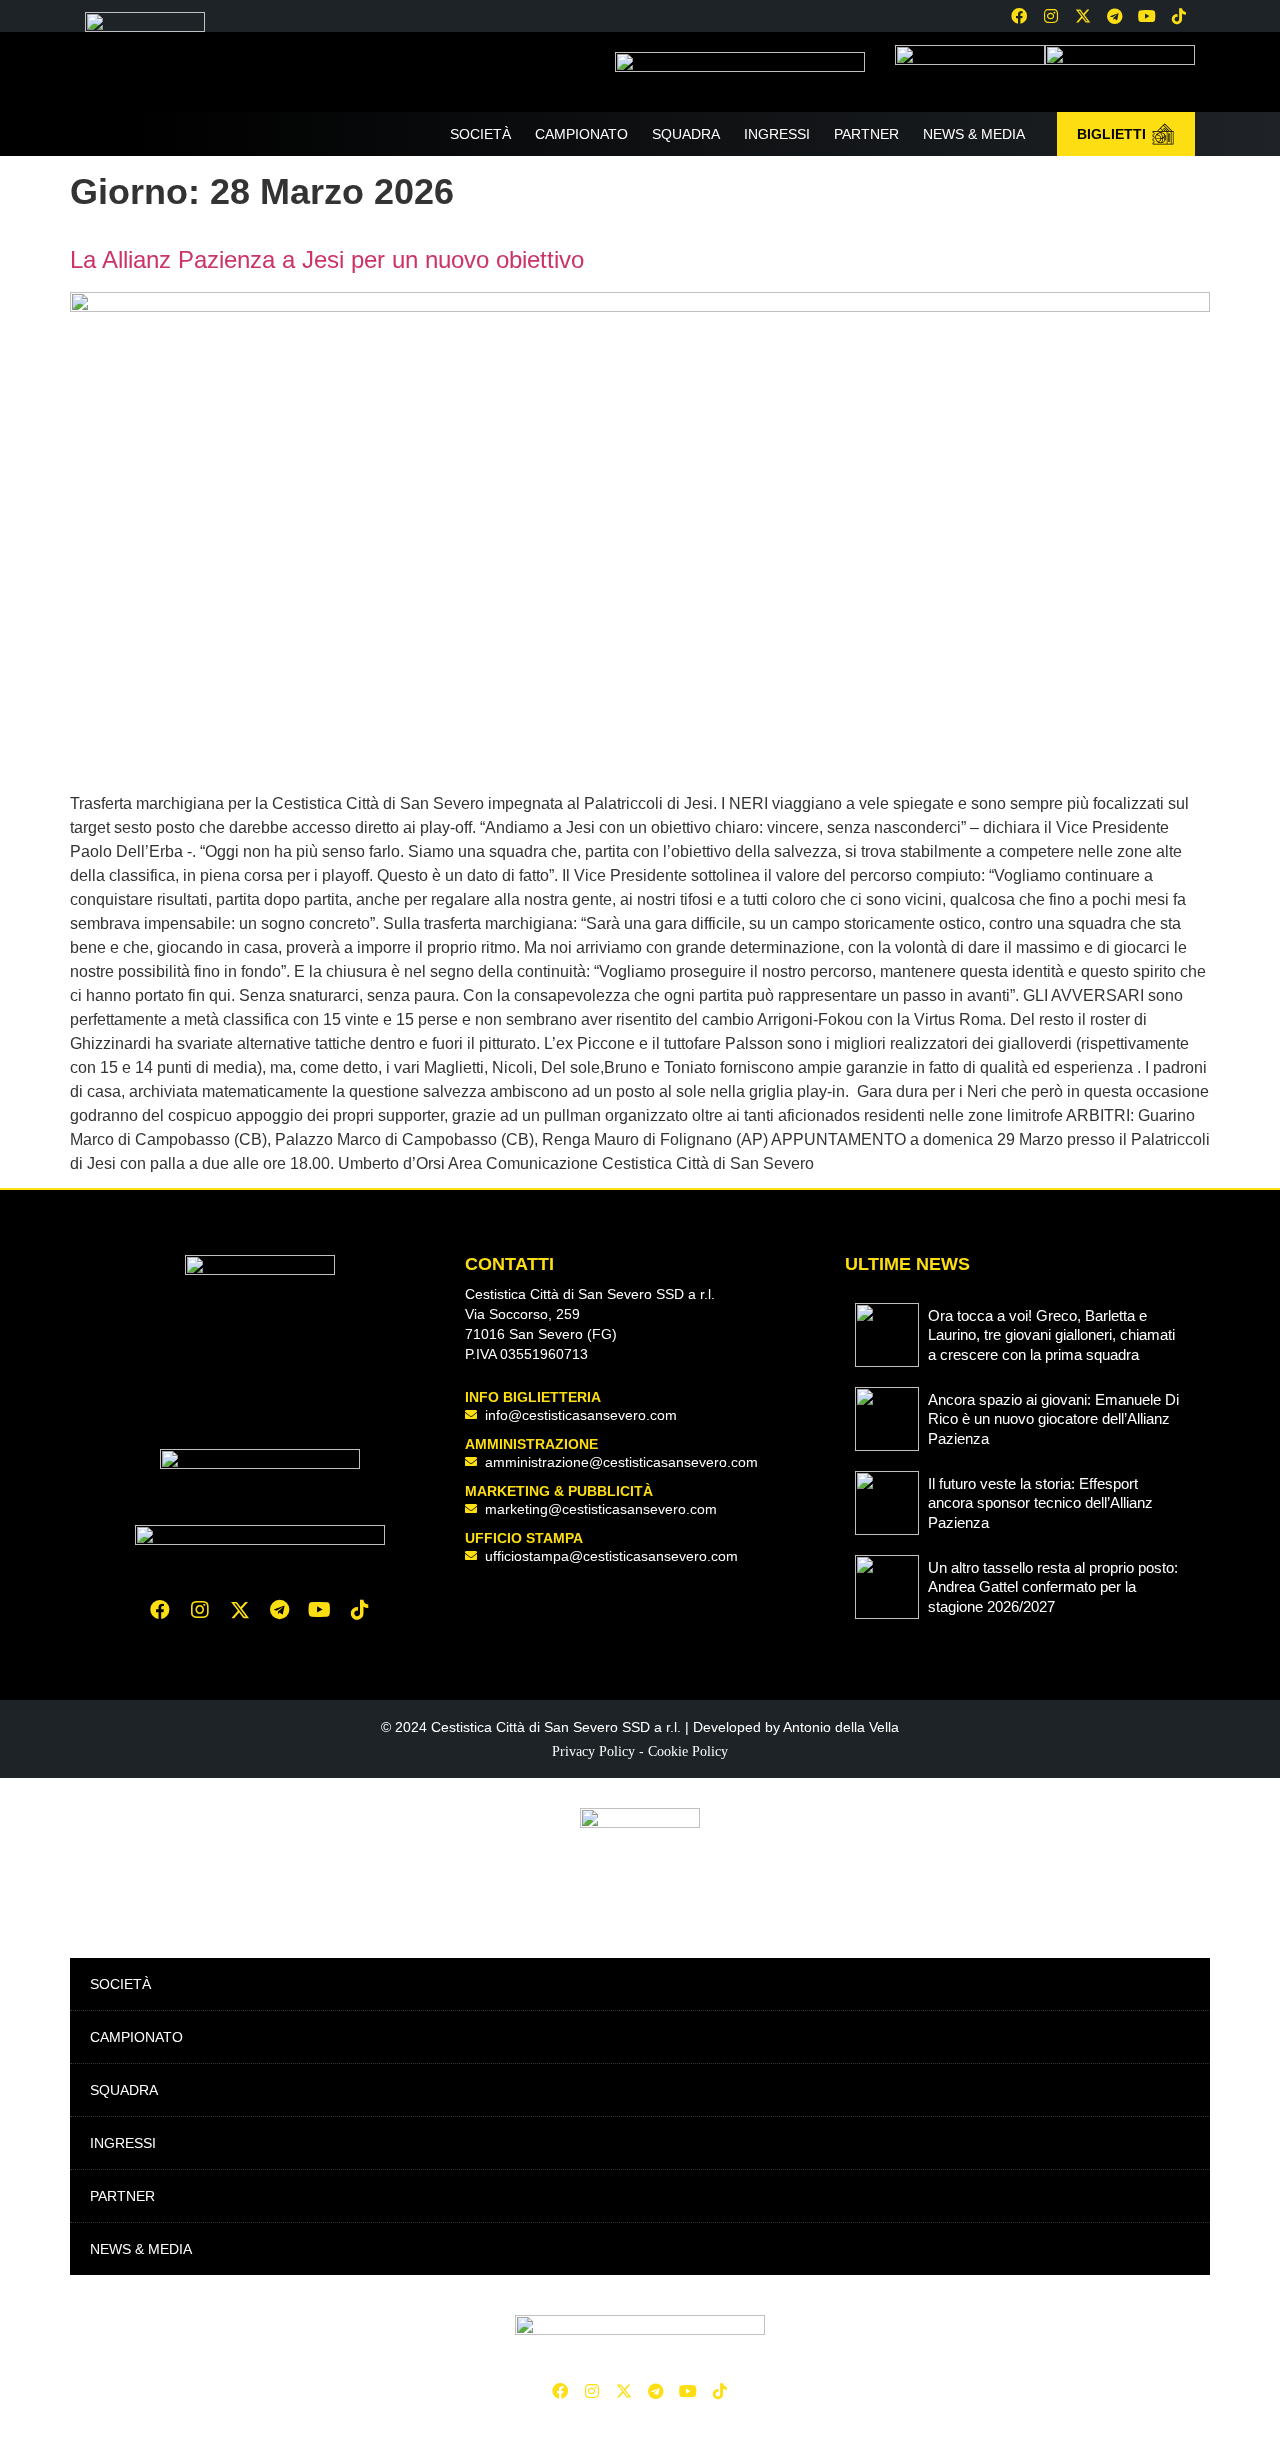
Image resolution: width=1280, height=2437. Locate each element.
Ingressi (777, 134)
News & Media (974, 134)
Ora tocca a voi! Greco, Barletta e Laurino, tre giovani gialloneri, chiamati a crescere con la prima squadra (1051, 1335)
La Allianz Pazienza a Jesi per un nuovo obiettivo (327, 259)
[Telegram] (1115, 16)
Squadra (686, 134)
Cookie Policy (688, 1751)
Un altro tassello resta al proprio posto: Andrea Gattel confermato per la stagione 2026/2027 (1053, 1587)
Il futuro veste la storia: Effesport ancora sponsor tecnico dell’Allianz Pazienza (1040, 1503)
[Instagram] (1051, 16)
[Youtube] (1147, 16)
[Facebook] (1019, 16)
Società (480, 134)
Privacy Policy (593, 1751)
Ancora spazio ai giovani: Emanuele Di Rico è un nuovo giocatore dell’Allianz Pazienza (1053, 1419)
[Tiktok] (360, 1610)
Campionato (581, 134)
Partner (866, 134)
